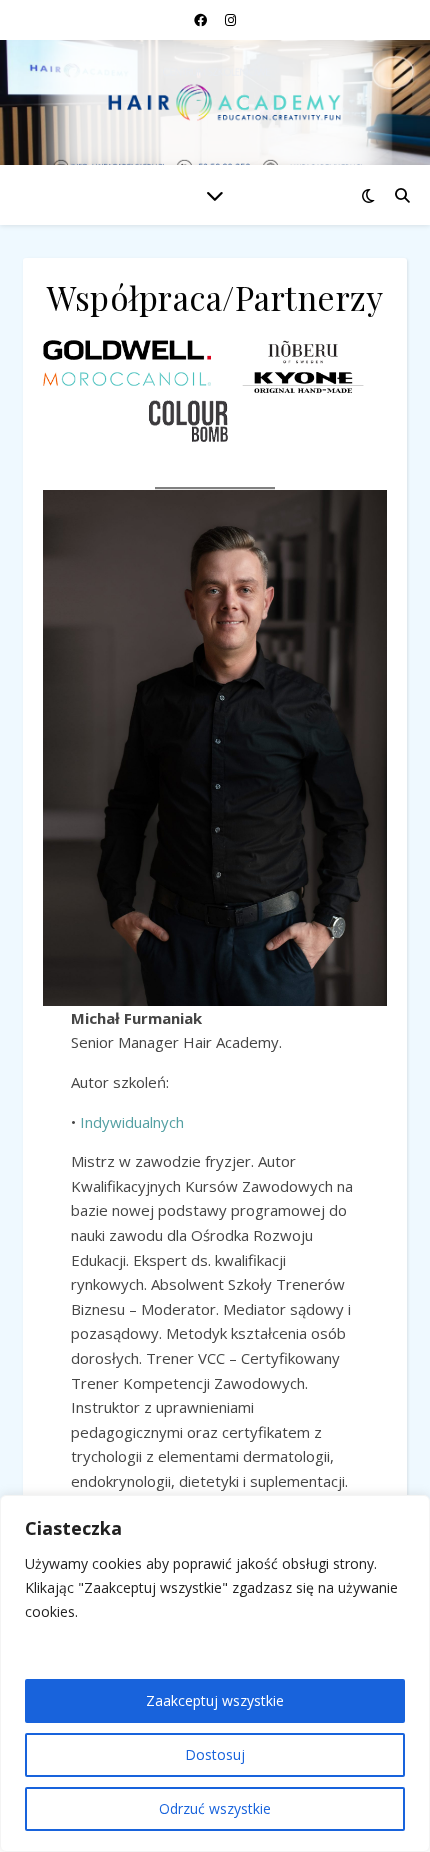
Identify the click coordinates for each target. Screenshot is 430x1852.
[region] (215, 1673)
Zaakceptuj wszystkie (215, 1700)
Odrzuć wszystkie (215, 1808)
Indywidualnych (132, 1122)
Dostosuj (215, 1754)
